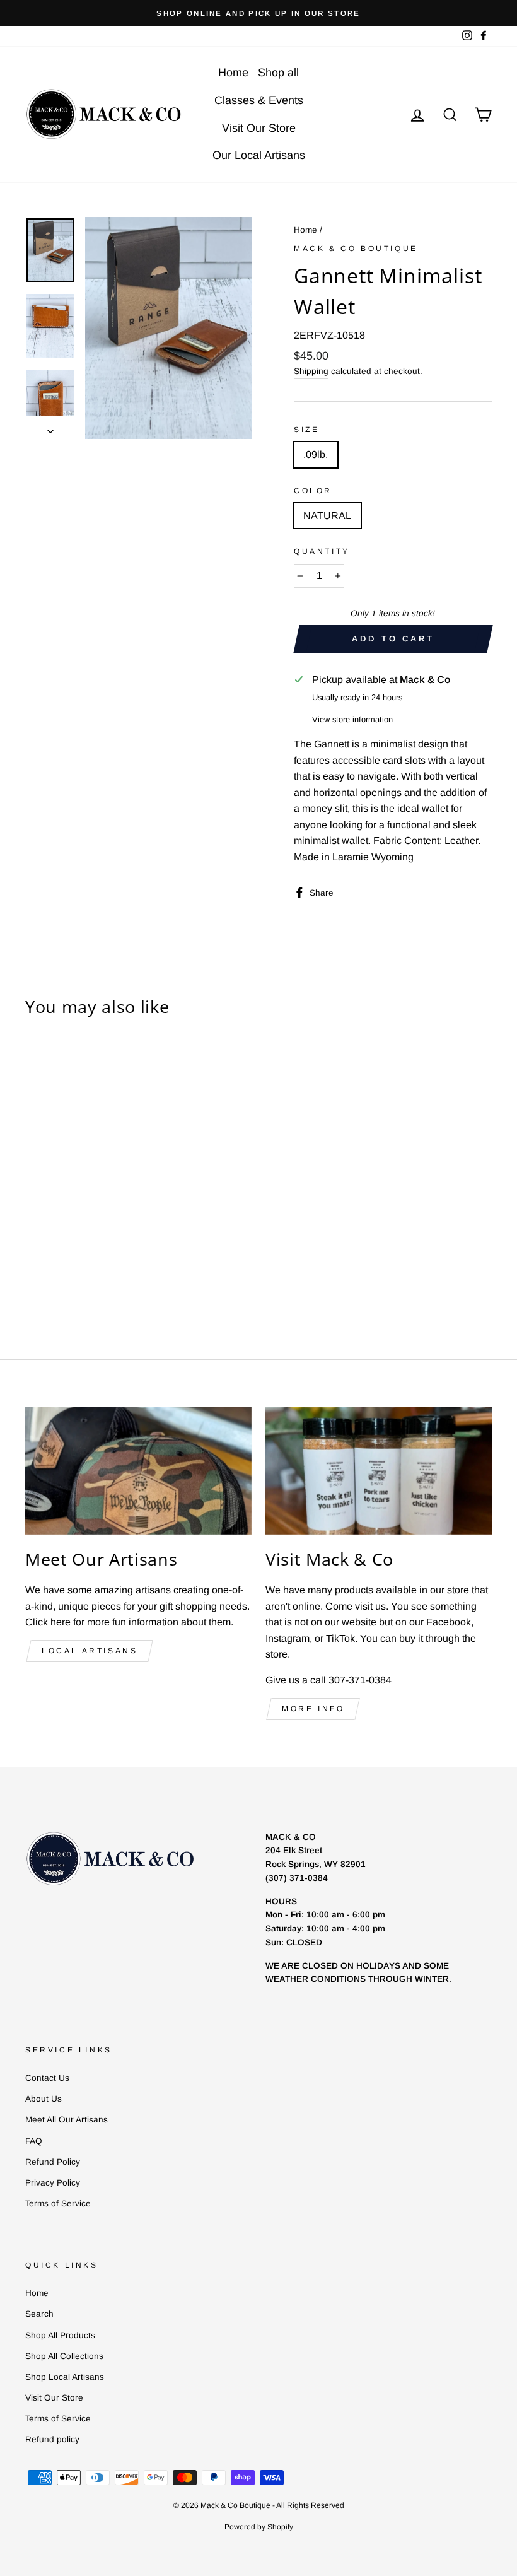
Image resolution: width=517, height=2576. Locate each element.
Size (306, 430)
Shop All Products (60, 2335)
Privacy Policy (53, 2183)
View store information (352, 719)
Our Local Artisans (259, 155)
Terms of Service (58, 2204)
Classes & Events (259, 100)
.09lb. (316, 454)
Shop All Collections (64, 2356)
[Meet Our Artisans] (138, 1471)
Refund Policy (53, 2162)
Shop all (278, 73)
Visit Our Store (259, 128)
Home (233, 73)
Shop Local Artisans (65, 2377)
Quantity (322, 551)
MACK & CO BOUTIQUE (356, 249)
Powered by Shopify (259, 2527)
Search (39, 2314)
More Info (313, 1709)
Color (313, 491)
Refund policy (52, 2439)
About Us (44, 2099)
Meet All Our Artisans (67, 2120)
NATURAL (327, 516)
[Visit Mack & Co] (379, 1471)
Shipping (311, 371)
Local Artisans (90, 1651)
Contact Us (47, 2078)
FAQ (34, 2141)
